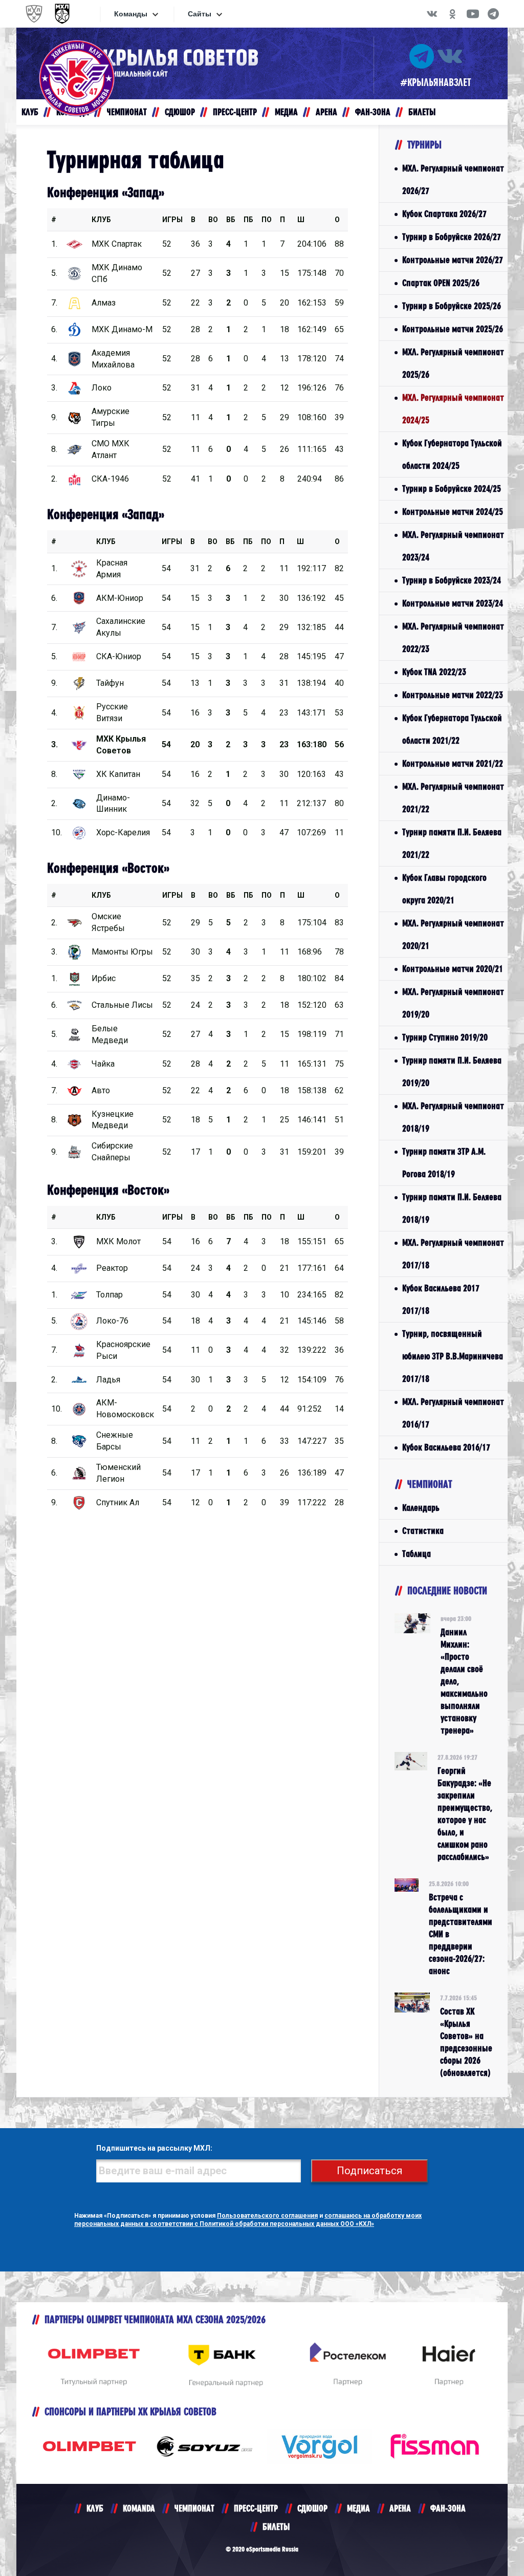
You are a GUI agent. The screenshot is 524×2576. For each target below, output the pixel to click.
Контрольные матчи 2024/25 (453, 512)
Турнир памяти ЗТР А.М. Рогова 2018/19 (444, 1163)
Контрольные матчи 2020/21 (453, 969)
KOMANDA (139, 2508)
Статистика (423, 1531)
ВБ (231, 220)
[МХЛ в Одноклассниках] (452, 14)
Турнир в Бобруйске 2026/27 (452, 237)
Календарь (421, 1508)
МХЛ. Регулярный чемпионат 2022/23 (453, 637)
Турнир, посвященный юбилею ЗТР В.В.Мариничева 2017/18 (453, 1356)
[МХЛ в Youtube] (473, 14)
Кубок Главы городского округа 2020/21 (444, 889)
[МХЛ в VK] (432, 14)
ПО (267, 220)
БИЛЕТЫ (276, 2527)
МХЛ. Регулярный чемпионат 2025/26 (453, 363)
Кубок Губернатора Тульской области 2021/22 (452, 729)
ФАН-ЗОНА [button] (373, 112)
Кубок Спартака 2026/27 (444, 214)
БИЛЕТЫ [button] (422, 112)
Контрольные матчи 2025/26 (453, 329)
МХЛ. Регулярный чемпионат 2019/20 (453, 1003)
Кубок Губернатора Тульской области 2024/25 (452, 454)
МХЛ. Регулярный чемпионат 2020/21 (453, 934)
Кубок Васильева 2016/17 (446, 1447)
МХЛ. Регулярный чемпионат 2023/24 (453, 546)
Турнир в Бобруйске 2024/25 (452, 489)
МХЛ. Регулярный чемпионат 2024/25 (453, 409)
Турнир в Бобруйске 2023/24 (452, 580)
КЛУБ (101, 220)
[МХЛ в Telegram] (493, 14)
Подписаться (369, 2171)
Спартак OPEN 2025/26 (441, 283)
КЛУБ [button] (30, 112)
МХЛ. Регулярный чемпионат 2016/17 (453, 1413)
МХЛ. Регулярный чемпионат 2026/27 (453, 179)
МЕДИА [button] (286, 112)
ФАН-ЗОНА (448, 2508)
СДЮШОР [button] (180, 112)
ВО (213, 220)
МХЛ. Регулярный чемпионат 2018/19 (453, 1117)
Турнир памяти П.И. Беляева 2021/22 (452, 843)
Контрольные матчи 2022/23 (453, 695)
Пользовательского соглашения (267, 2216)
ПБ (248, 220)
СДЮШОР (312, 2508)
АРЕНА (400, 2508)
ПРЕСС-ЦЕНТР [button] (235, 112)
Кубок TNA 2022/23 (434, 672)
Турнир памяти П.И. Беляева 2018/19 (452, 1208)
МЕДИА (358, 2508)
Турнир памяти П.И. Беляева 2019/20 (452, 1071)
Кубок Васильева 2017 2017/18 (441, 1299)
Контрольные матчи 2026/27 (453, 260)
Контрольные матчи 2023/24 (453, 603)
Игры (172, 220)
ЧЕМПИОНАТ (194, 2508)
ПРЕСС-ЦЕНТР (256, 2508)
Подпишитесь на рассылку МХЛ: (154, 2148)
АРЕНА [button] (326, 112)
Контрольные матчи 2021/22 (453, 763)
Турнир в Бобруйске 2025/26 (452, 306)
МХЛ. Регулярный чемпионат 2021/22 (453, 798)
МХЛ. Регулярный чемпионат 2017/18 (453, 1254)
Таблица (417, 1554)
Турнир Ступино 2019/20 (445, 1037)
